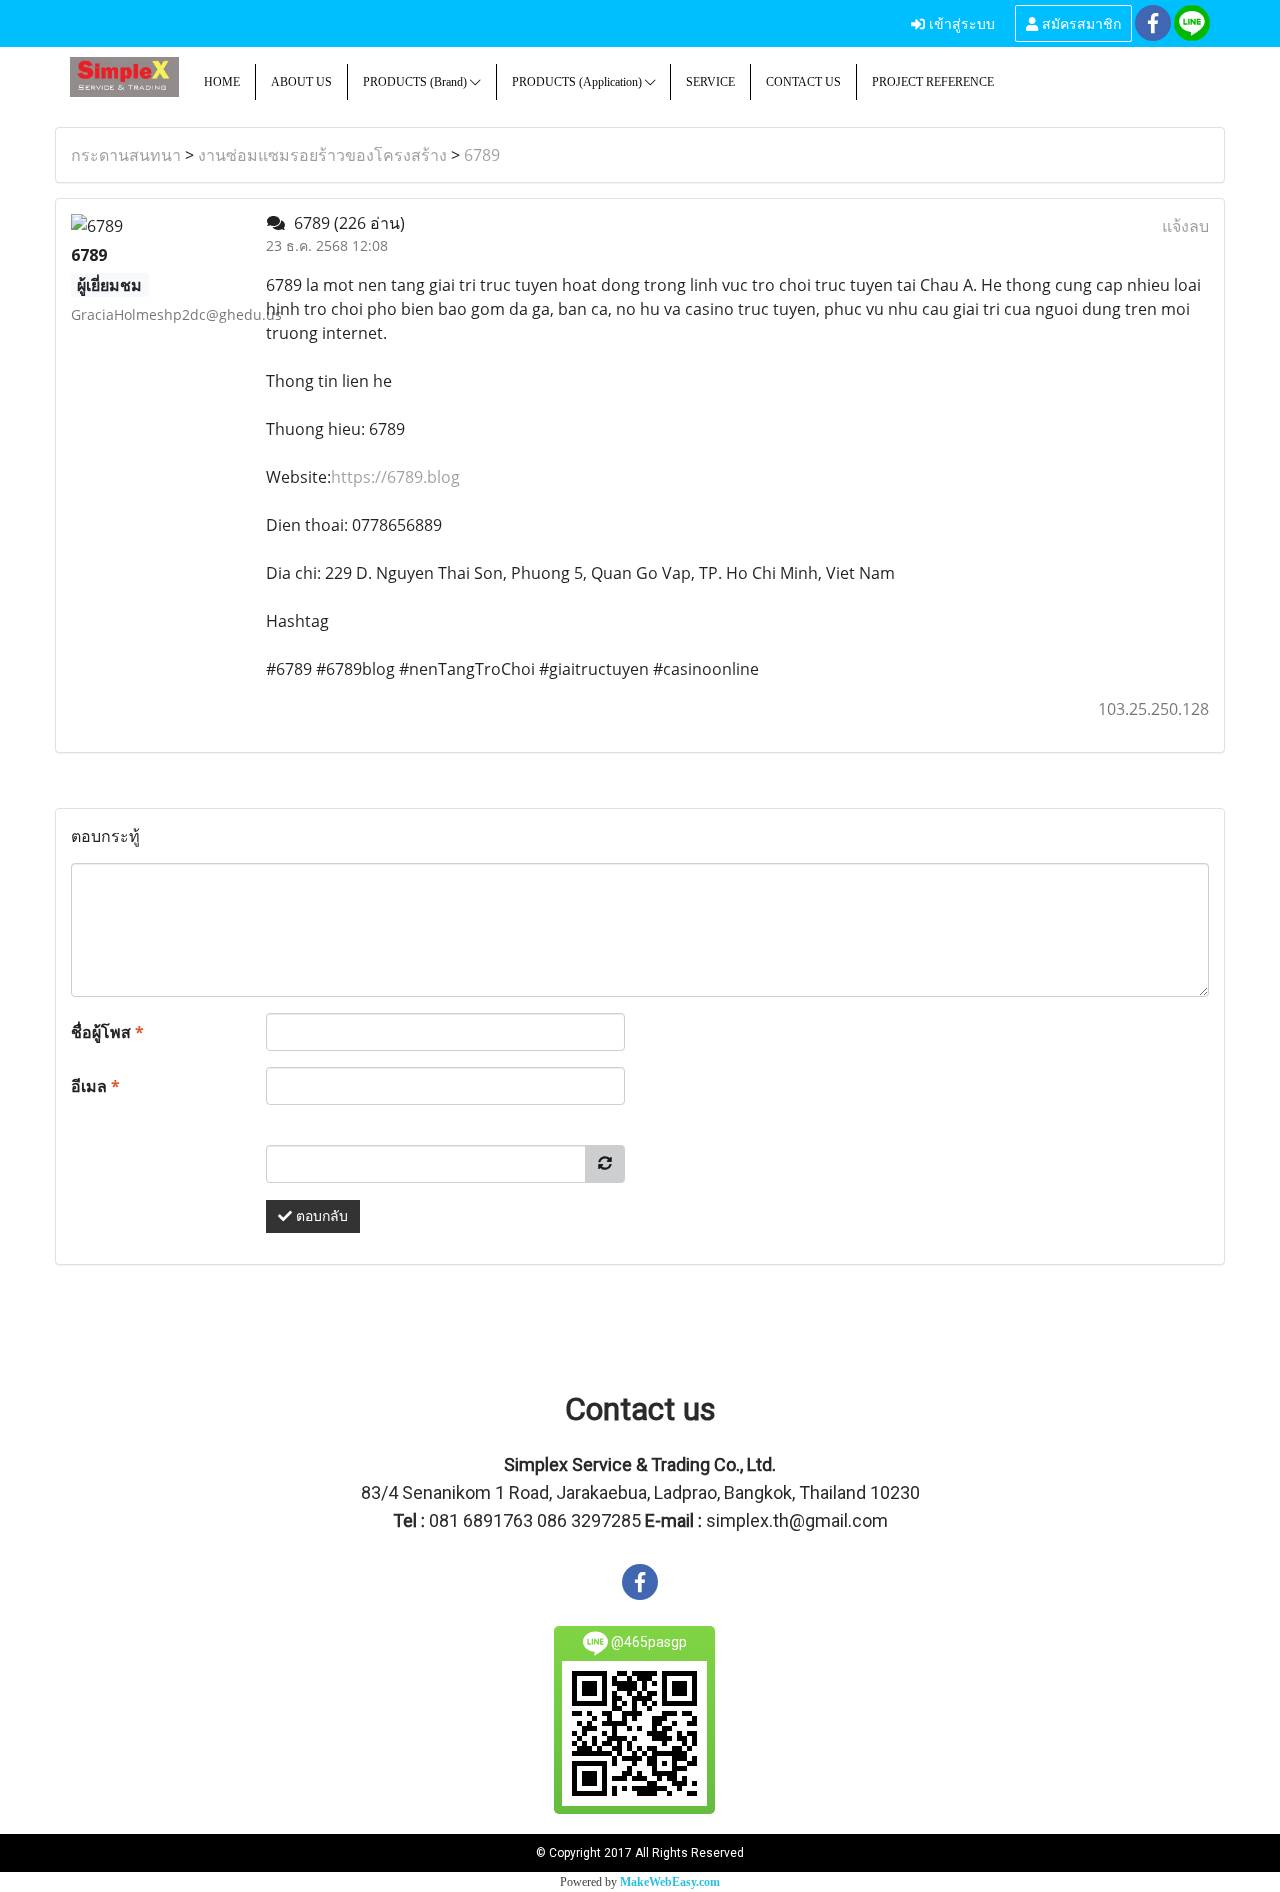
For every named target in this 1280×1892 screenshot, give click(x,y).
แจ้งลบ (1185, 226)
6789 (482, 155)
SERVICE (710, 82)
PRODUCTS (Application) (578, 82)
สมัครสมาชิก (1079, 22)
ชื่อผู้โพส (107, 1032)
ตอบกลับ (320, 1216)
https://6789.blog (395, 477)
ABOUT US (301, 82)
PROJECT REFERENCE (933, 82)
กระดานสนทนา (126, 155)
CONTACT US (803, 82)
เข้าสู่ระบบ (960, 22)
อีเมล (95, 1086)
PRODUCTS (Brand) (416, 82)
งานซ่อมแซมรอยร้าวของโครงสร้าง (322, 155)
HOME (222, 82)
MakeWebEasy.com (670, 1882)
